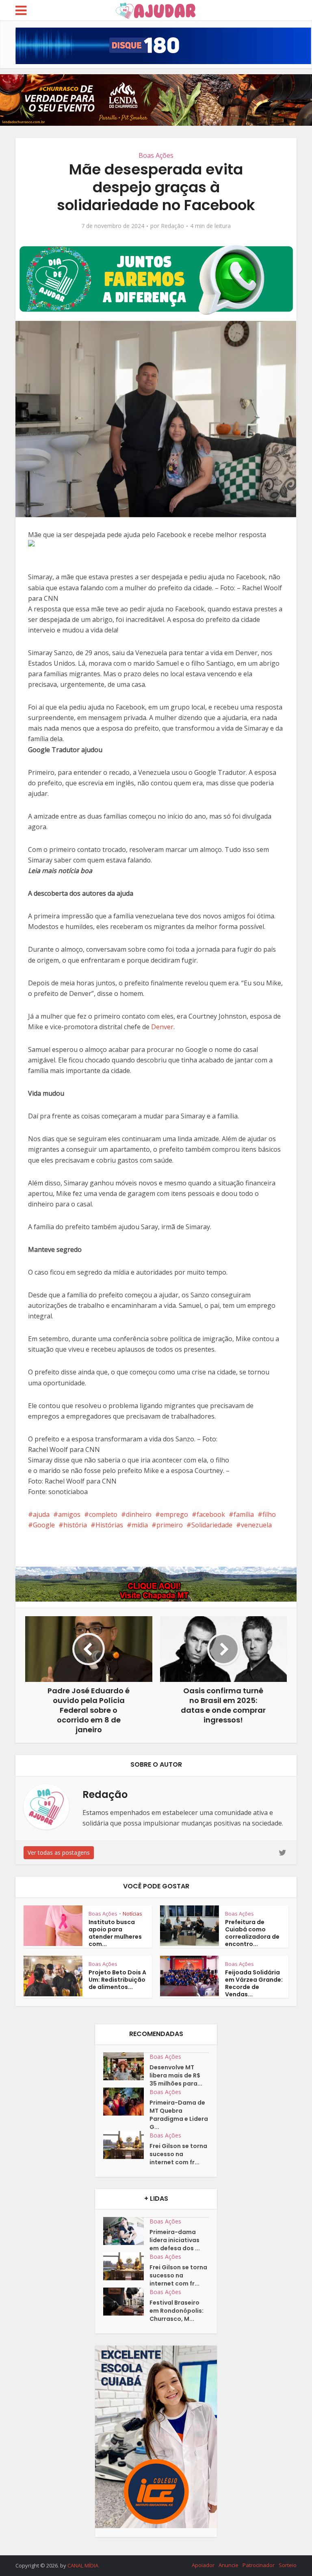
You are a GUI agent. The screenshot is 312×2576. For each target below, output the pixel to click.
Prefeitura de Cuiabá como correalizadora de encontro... (252, 1933)
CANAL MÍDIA (83, 2565)
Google (44, 1525)
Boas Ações (156, 155)
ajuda (41, 1514)
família (244, 1514)
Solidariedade (212, 1525)
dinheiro (139, 1514)
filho (269, 1514)
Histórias (109, 1525)
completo (103, 1514)
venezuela (256, 1525)
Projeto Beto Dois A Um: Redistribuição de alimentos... (117, 1980)
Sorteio (288, 2565)
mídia (140, 1525)
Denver (162, 1027)
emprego (174, 1514)
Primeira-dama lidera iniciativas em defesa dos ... (175, 2240)
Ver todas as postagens (59, 1852)
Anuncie (229, 2565)
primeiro (170, 1525)
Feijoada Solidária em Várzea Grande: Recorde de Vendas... (254, 1983)
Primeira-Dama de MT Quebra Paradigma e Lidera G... (179, 2115)
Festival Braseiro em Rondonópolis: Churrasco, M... (177, 2311)
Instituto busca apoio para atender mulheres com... (115, 1933)
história (75, 1525)
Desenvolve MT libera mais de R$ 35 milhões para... (176, 2075)
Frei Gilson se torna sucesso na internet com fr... (178, 2154)
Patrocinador (259, 2565)
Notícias (132, 1914)
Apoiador (203, 2565)
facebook (211, 1514)
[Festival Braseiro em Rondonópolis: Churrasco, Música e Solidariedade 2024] (126, 2302)
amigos (69, 1514)
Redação (172, 226)
